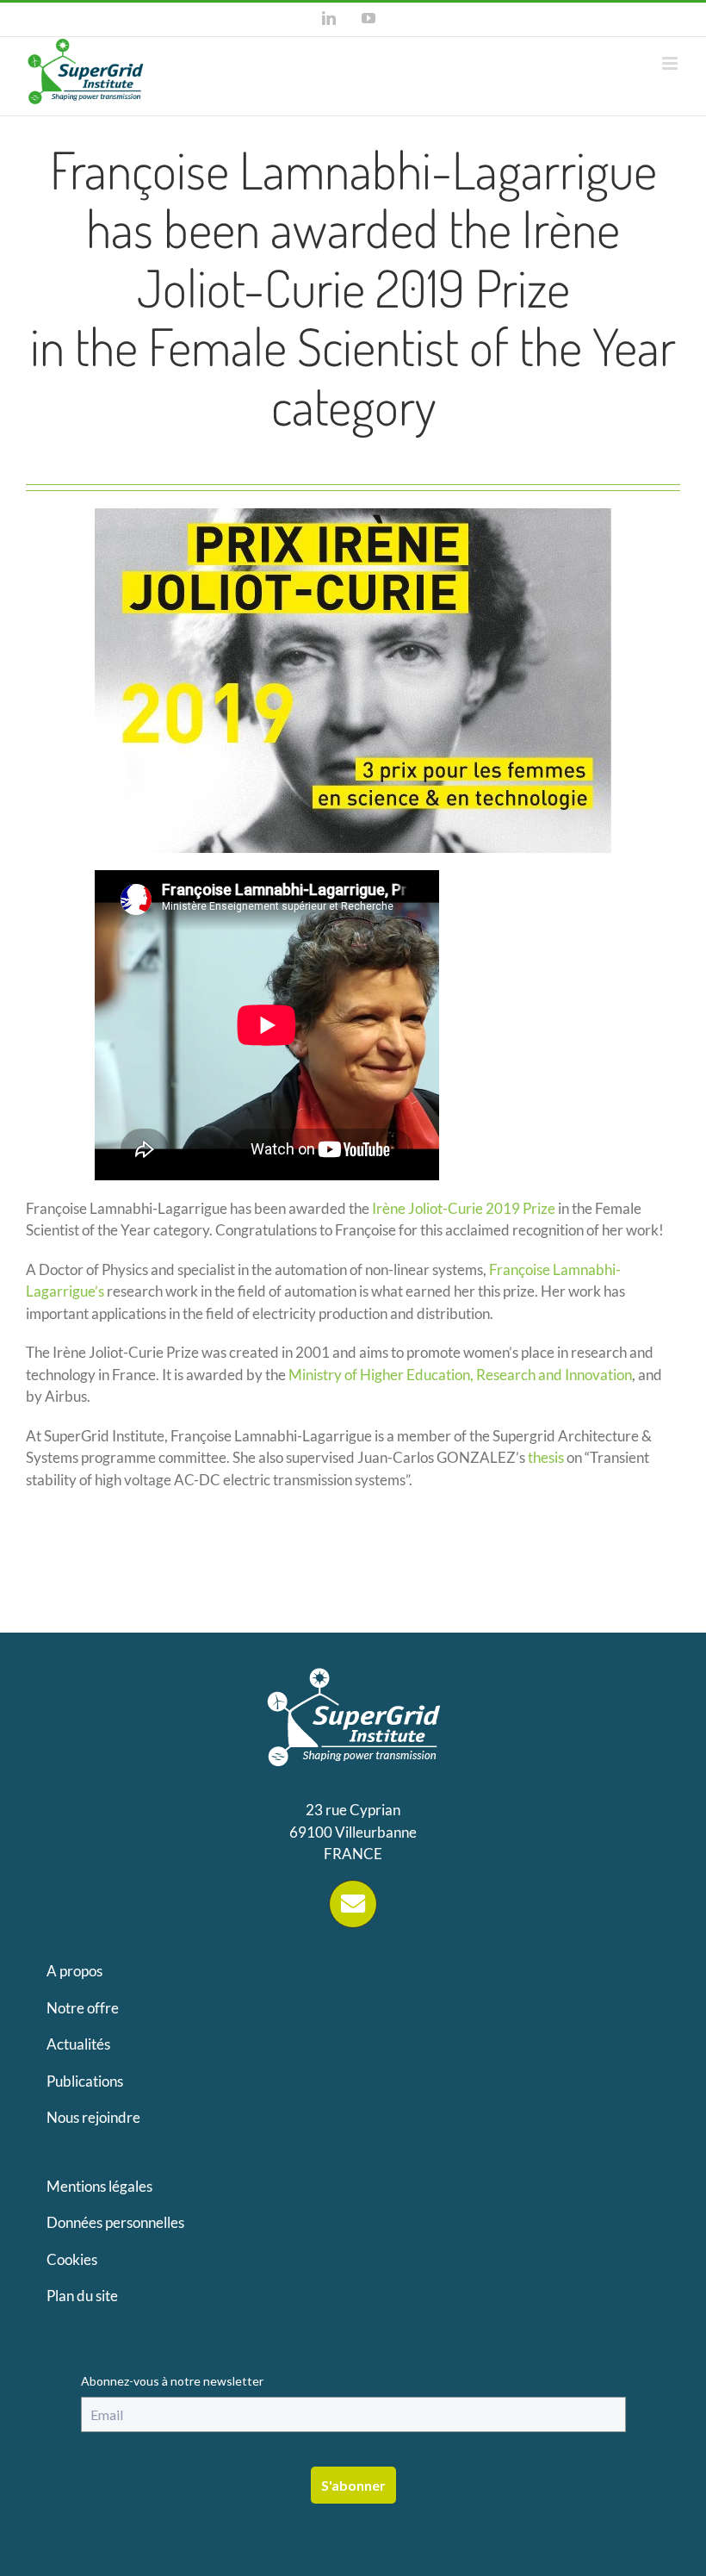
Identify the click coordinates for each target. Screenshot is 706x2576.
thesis (546, 1457)
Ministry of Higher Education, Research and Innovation (460, 1375)
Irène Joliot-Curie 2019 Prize (464, 1208)
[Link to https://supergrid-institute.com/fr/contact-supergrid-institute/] (353, 1904)
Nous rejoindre (93, 2117)
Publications (85, 2081)
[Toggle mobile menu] (671, 63)
